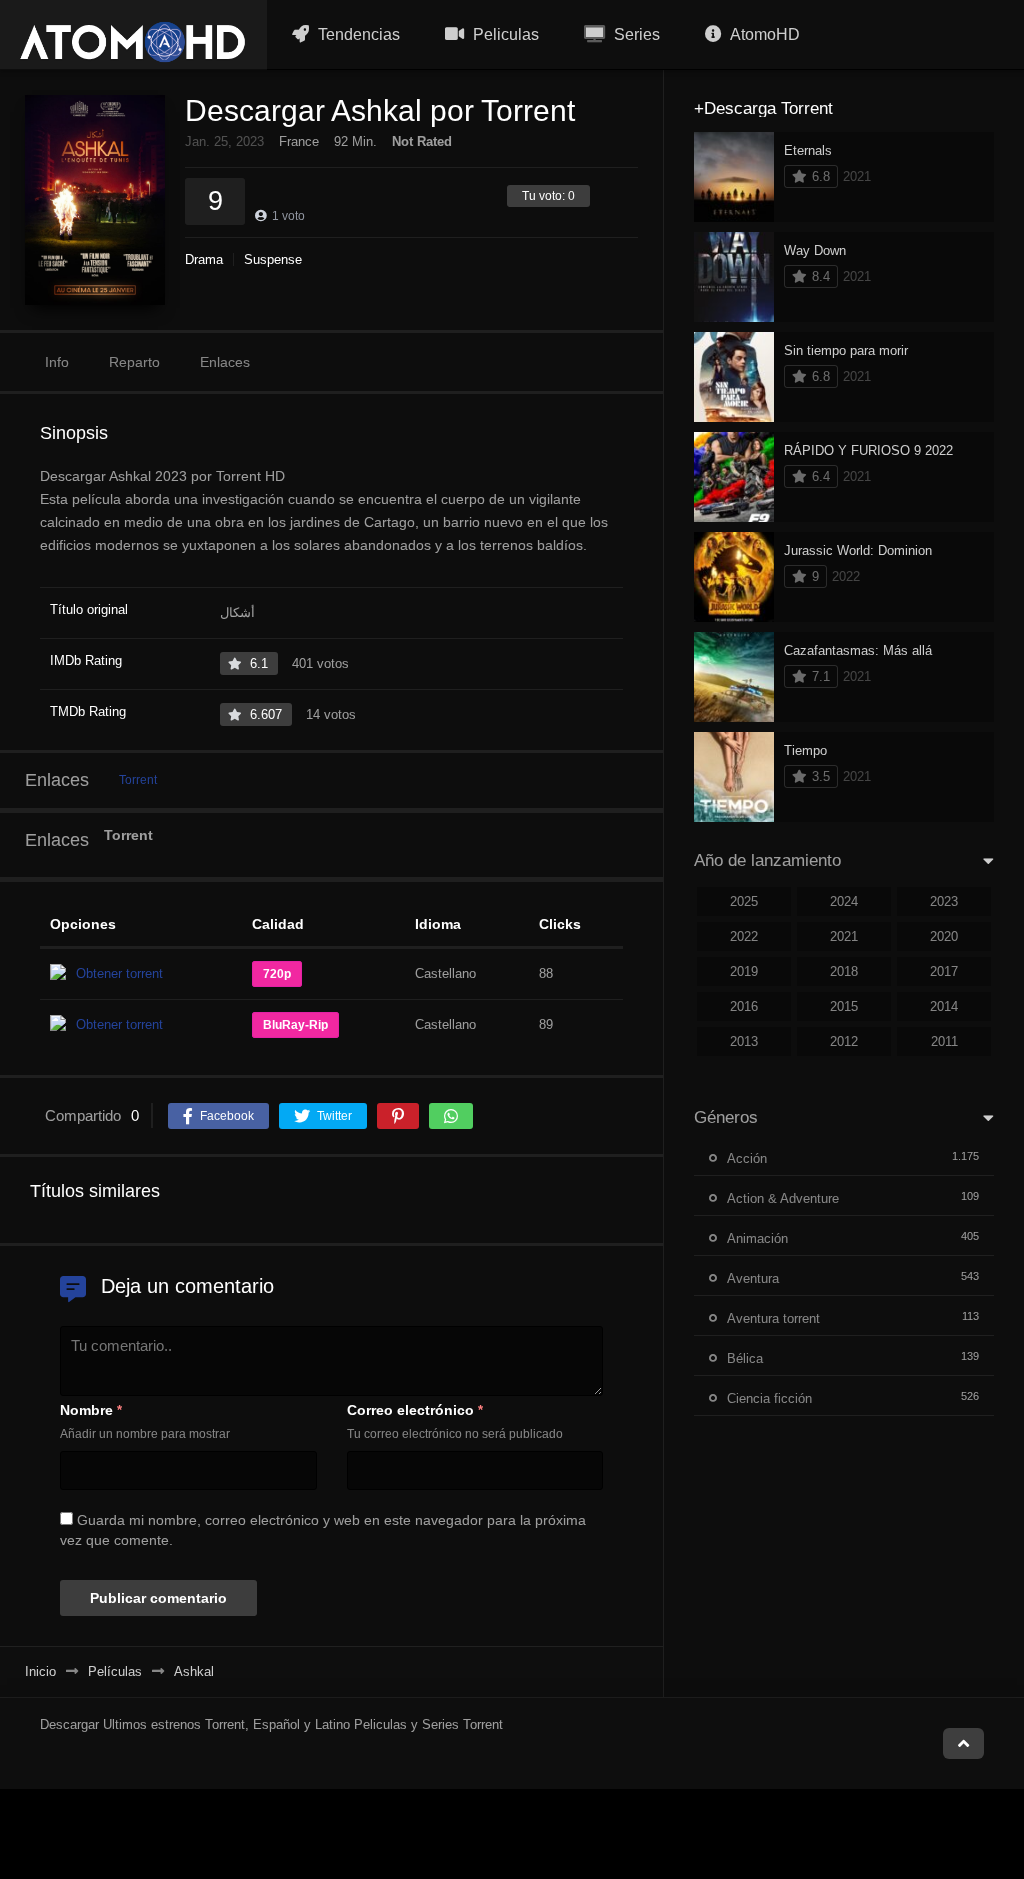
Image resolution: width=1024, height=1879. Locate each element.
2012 (844, 1041)
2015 (844, 1006)
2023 (944, 901)
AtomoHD (763, 34)
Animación (757, 1238)
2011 (944, 1041)
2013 (744, 1041)
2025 (744, 901)
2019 (744, 971)
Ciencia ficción (769, 1398)
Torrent (138, 780)
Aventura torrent (773, 1318)
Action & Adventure (783, 1198)
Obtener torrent (119, 973)
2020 (944, 936)
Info (57, 362)
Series (635, 34)
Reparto (134, 362)
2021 (844, 936)
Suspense (273, 259)
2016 (744, 1006)
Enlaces (225, 362)
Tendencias (357, 34)
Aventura (753, 1278)
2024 (844, 901)
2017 (944, 971)
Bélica (745, 1358)
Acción (747, 1158)
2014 (944, 1006)
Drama (204, 259)
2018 (844, 971)
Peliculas (504, 34)
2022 (744, 936)
